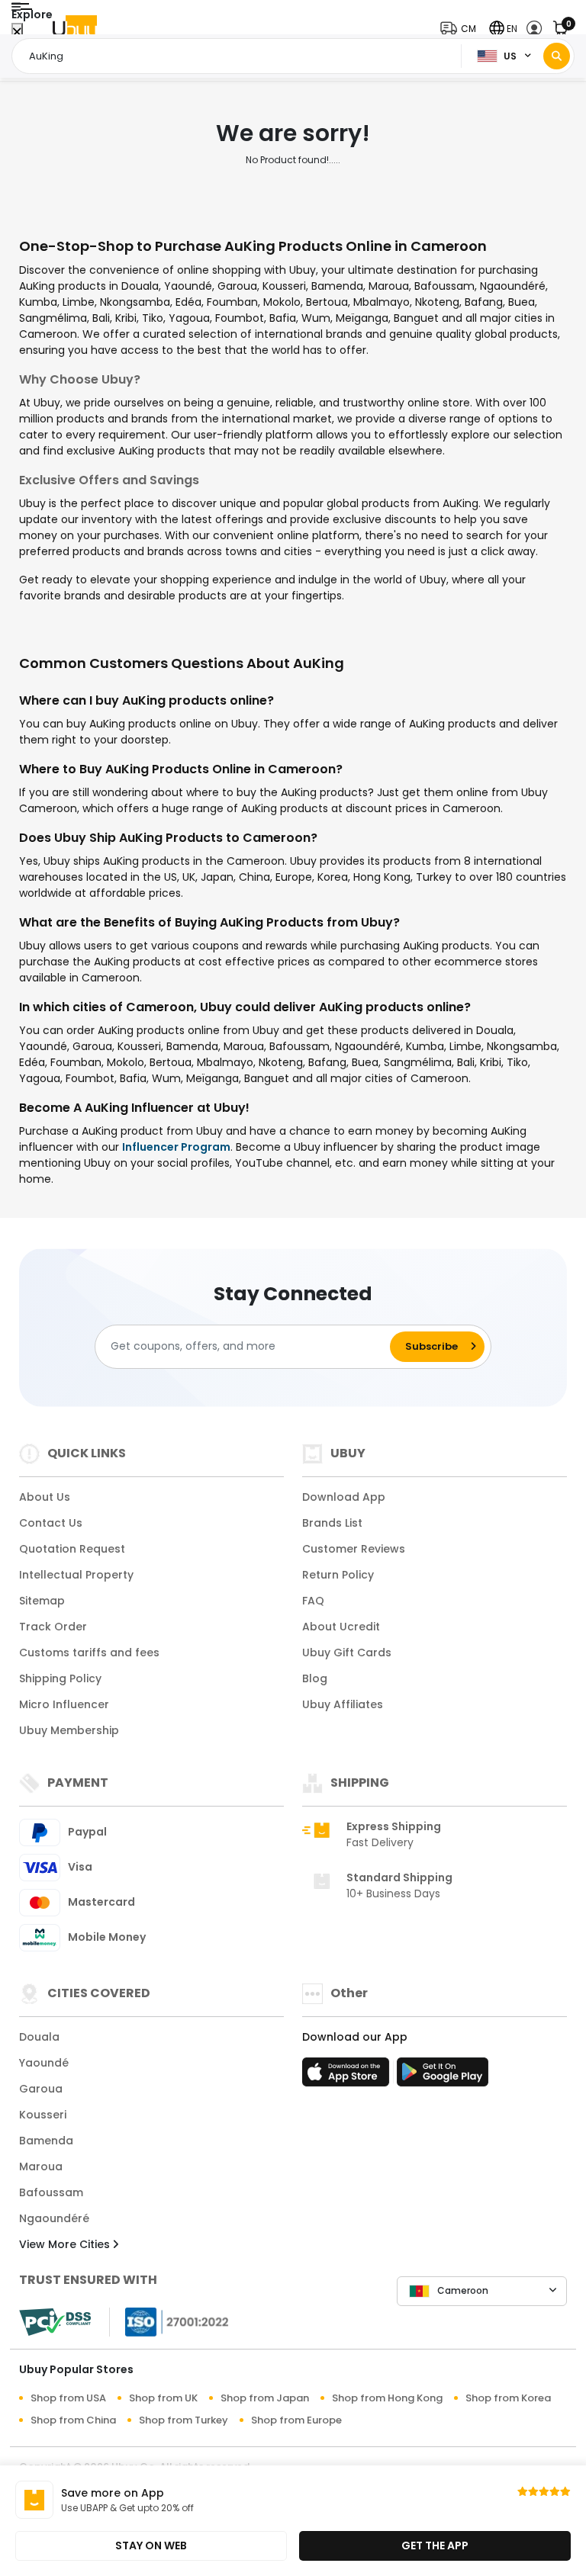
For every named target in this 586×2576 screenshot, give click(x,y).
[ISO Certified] (169, 2321)
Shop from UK (163, 2398)
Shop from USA (68, 2398)
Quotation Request (72, 1549)
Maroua (41, 2166)
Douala (39, 2037)
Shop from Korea (508, 2398)
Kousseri (43, 2115)
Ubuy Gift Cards (347, 1653)
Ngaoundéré (54, 2218)
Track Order (53, 1627)
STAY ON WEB (151, 2545)
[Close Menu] (17, 32)
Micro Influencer (64, 1704)
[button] (462, 29)
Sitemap (42, 1601)
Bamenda (46, 2141)
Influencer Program (176, 1147)
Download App (344, 1497)
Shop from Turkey (184, 2420)
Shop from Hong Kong (387, 2398)
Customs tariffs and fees (89, 1653)
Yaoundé (44, 2063)
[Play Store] (443, 2077)
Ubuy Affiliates (343, 1704)
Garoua (41, 2089)
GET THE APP (435, 2545)
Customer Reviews (354, 1549)
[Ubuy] (75, 29)
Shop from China (73, 2420)
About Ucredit (341, 1627)
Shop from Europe (296, 2420)
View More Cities (66, 2244)
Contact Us (51, 1523)
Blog (315, 1678)
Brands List (332, 1523)
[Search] (557, 56)
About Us (45, 1497)
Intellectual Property (76, 1575)
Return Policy (338, 1575)
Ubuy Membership (69, 1730)
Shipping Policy (60, 1678)
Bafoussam (51, 2192)
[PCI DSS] (55, 2322)
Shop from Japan (265, 2398)
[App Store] (348, 2077)
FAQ (313, 1601)
